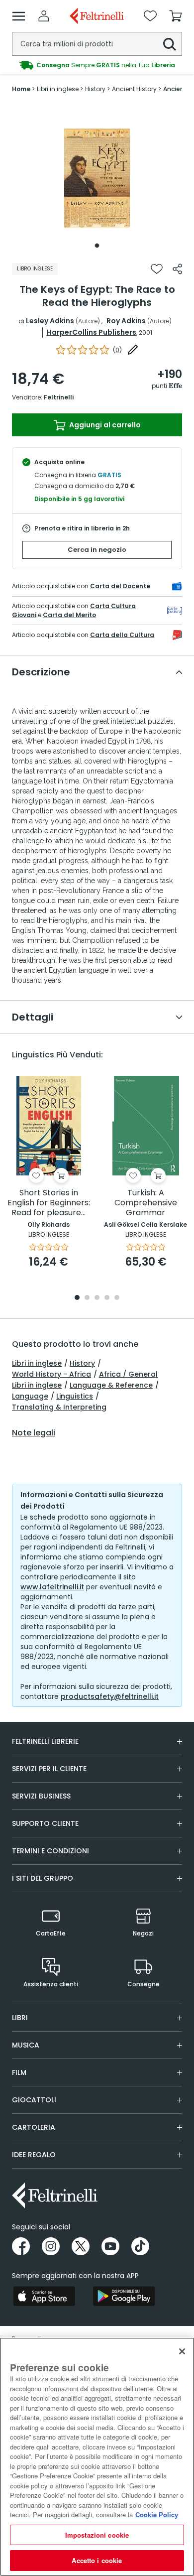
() (117, 350)
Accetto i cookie (97, 2560)
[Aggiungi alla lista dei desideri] (157, 269)
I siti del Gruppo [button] (43, 1878)
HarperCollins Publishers (92, 332)
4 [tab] (107, 1298)
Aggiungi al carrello (104, 425)
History (82, 1363)
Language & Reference (111, 1385)
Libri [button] (20, 2018)
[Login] (44, 16)
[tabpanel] (97, 178)
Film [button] (19, 2072)
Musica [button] (26, 2045)
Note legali (34, 1433)
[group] (97, 65)
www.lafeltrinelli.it (52, 1587)
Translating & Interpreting (59, 1407)
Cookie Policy (157, 2514)
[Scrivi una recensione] (133, 350)
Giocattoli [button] (34, 2100)
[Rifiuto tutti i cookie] (182, 2351)
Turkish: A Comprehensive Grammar (146, 1203)
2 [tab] (87, 1298)
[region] (97, 2457)
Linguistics (75, 1396)
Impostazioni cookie (97, 2535)
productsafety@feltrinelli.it (110, 1696)
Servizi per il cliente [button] (49, 1769)
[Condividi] (177, 269)
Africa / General (128, 1374)
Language (30, 1396)
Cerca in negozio (97, 550)
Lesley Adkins (50, 321)
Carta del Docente (120, 586)
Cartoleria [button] (34, 2127)
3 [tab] (97, 1298)
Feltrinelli (59, 397)
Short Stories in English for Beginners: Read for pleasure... (49, 1203)
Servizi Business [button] (41, 1796)
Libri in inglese (37, 1363)
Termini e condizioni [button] (50, 1851)
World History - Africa (51, 1374)
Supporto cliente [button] (45, 1823)
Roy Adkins (126, 321)
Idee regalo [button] (34, 2155)
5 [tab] (117, 1298)
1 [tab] (97, 246)
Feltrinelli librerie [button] (45, 1741)
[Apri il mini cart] (176, 16)
